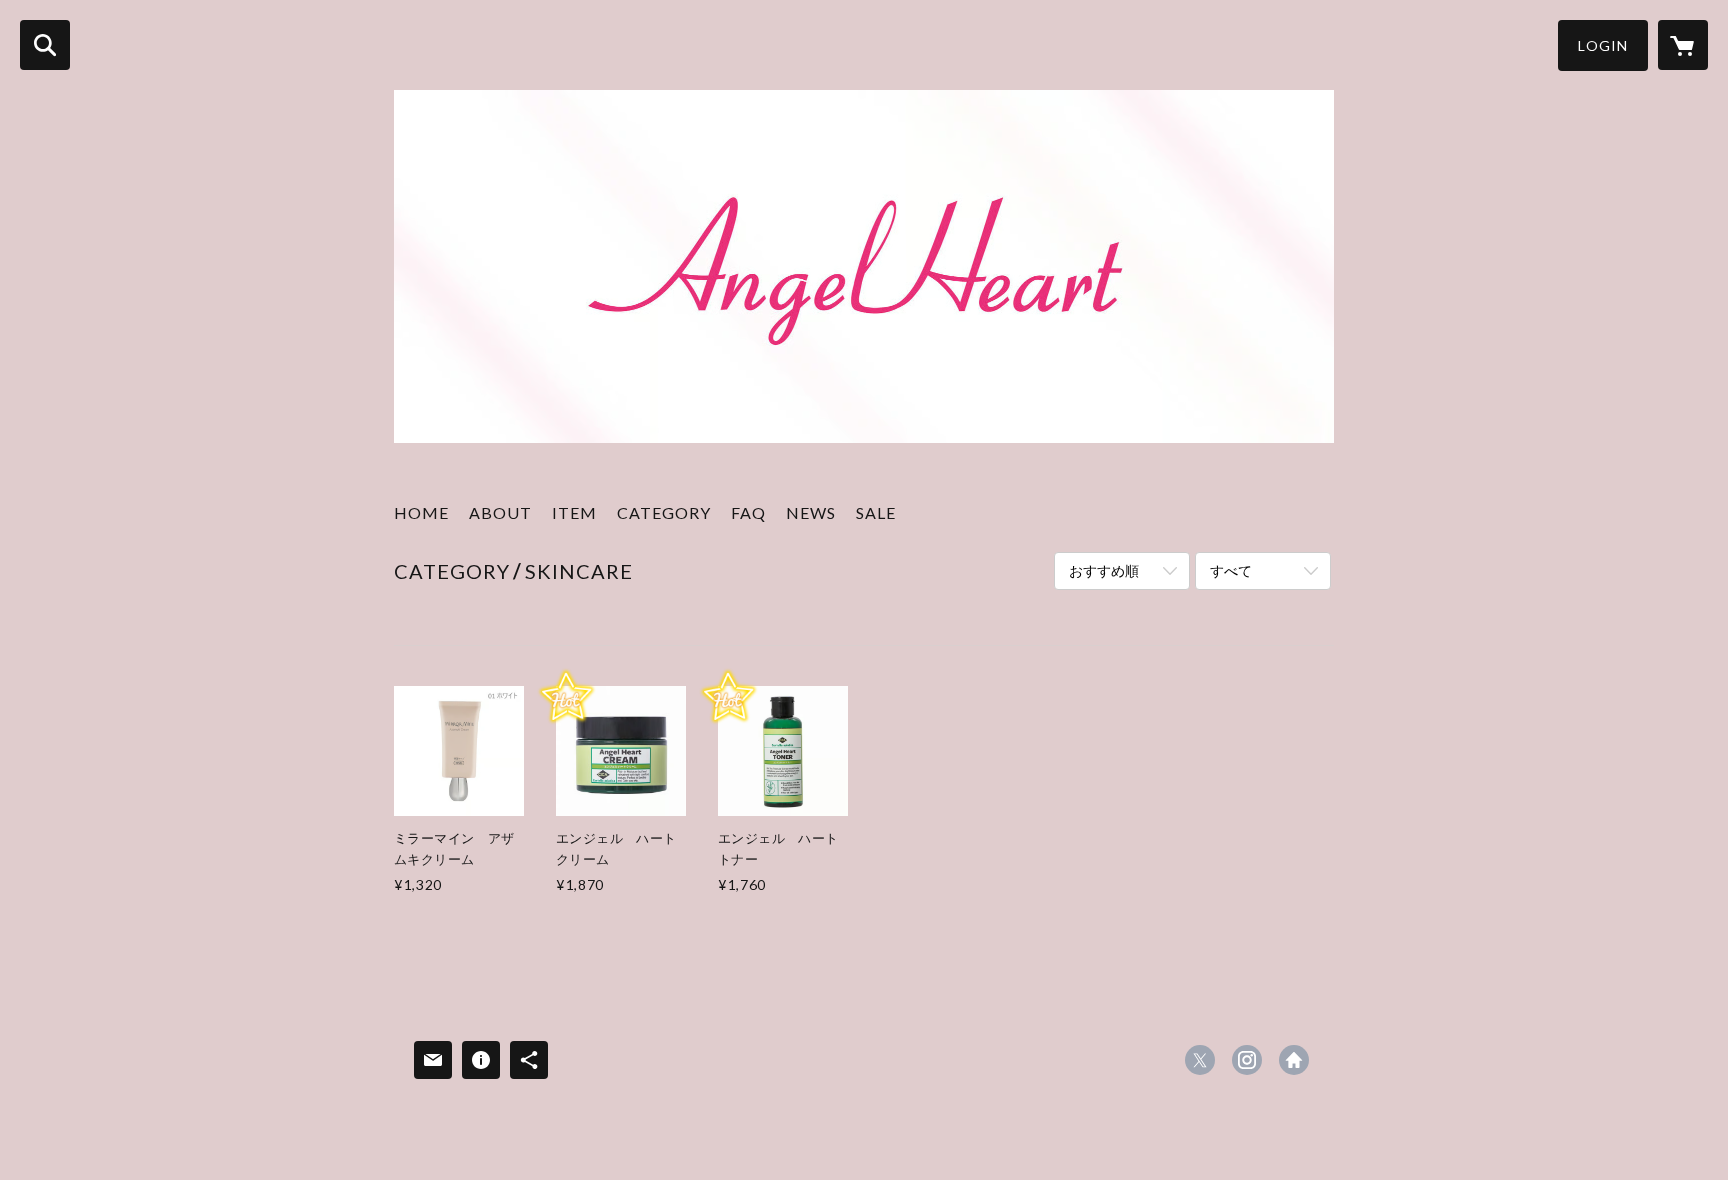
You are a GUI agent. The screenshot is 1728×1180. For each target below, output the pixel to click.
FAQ (748, 512)
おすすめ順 (1104, 570)
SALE (876, 512)
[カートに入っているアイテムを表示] (1683, 45)
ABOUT (500, 512)
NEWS (811, 512)
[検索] (45, 45)
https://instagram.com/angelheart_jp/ (1247, 1060)
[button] (1603, 45)
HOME (421, 512)
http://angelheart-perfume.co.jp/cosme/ (1294, 1060)
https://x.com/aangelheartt (1200, 1060)
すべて (1231, 570)
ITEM (574, 512)
